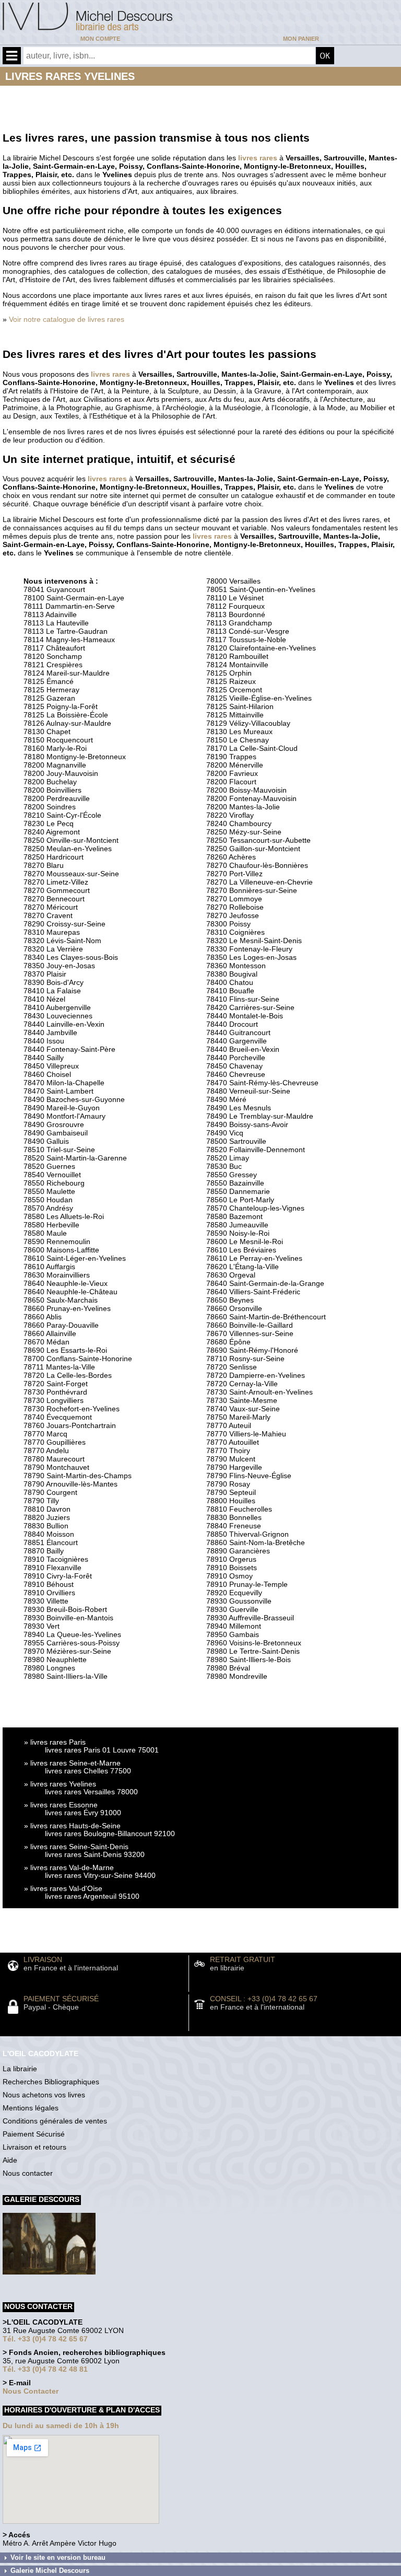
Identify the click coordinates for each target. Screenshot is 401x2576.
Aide (10, 2160)
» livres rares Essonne (61, 1805)
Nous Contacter (31, 2391)
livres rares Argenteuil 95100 (92, 1896)
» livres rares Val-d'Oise (63, 1888)
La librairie (20, 2069)
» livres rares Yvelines (60, 1784)
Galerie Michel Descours (50, 2571)
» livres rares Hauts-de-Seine (72, 1826)
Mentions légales (31, 2108)
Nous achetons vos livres (44, 2095)
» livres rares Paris (55, 1742)
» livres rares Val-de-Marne (69, 1867)
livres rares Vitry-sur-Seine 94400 (100, 1875)
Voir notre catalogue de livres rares (67, 319)
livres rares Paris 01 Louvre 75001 (102, 1750)
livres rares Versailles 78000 (91, 1792)
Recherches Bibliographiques (51, 2082)
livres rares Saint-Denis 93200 (95, 1854)
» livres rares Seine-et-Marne (72, 1763)
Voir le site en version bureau (58, 2557)
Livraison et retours (34, 2147)
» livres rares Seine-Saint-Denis (76, 1847)
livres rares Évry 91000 (83, 1813)
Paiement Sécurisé (34, 2134)
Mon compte (100, 39)
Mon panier (301, 39)
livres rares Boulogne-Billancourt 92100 (110, 1834)
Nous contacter (28, 2173)
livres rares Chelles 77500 (88, 1771)
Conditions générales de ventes (55, 2121)
